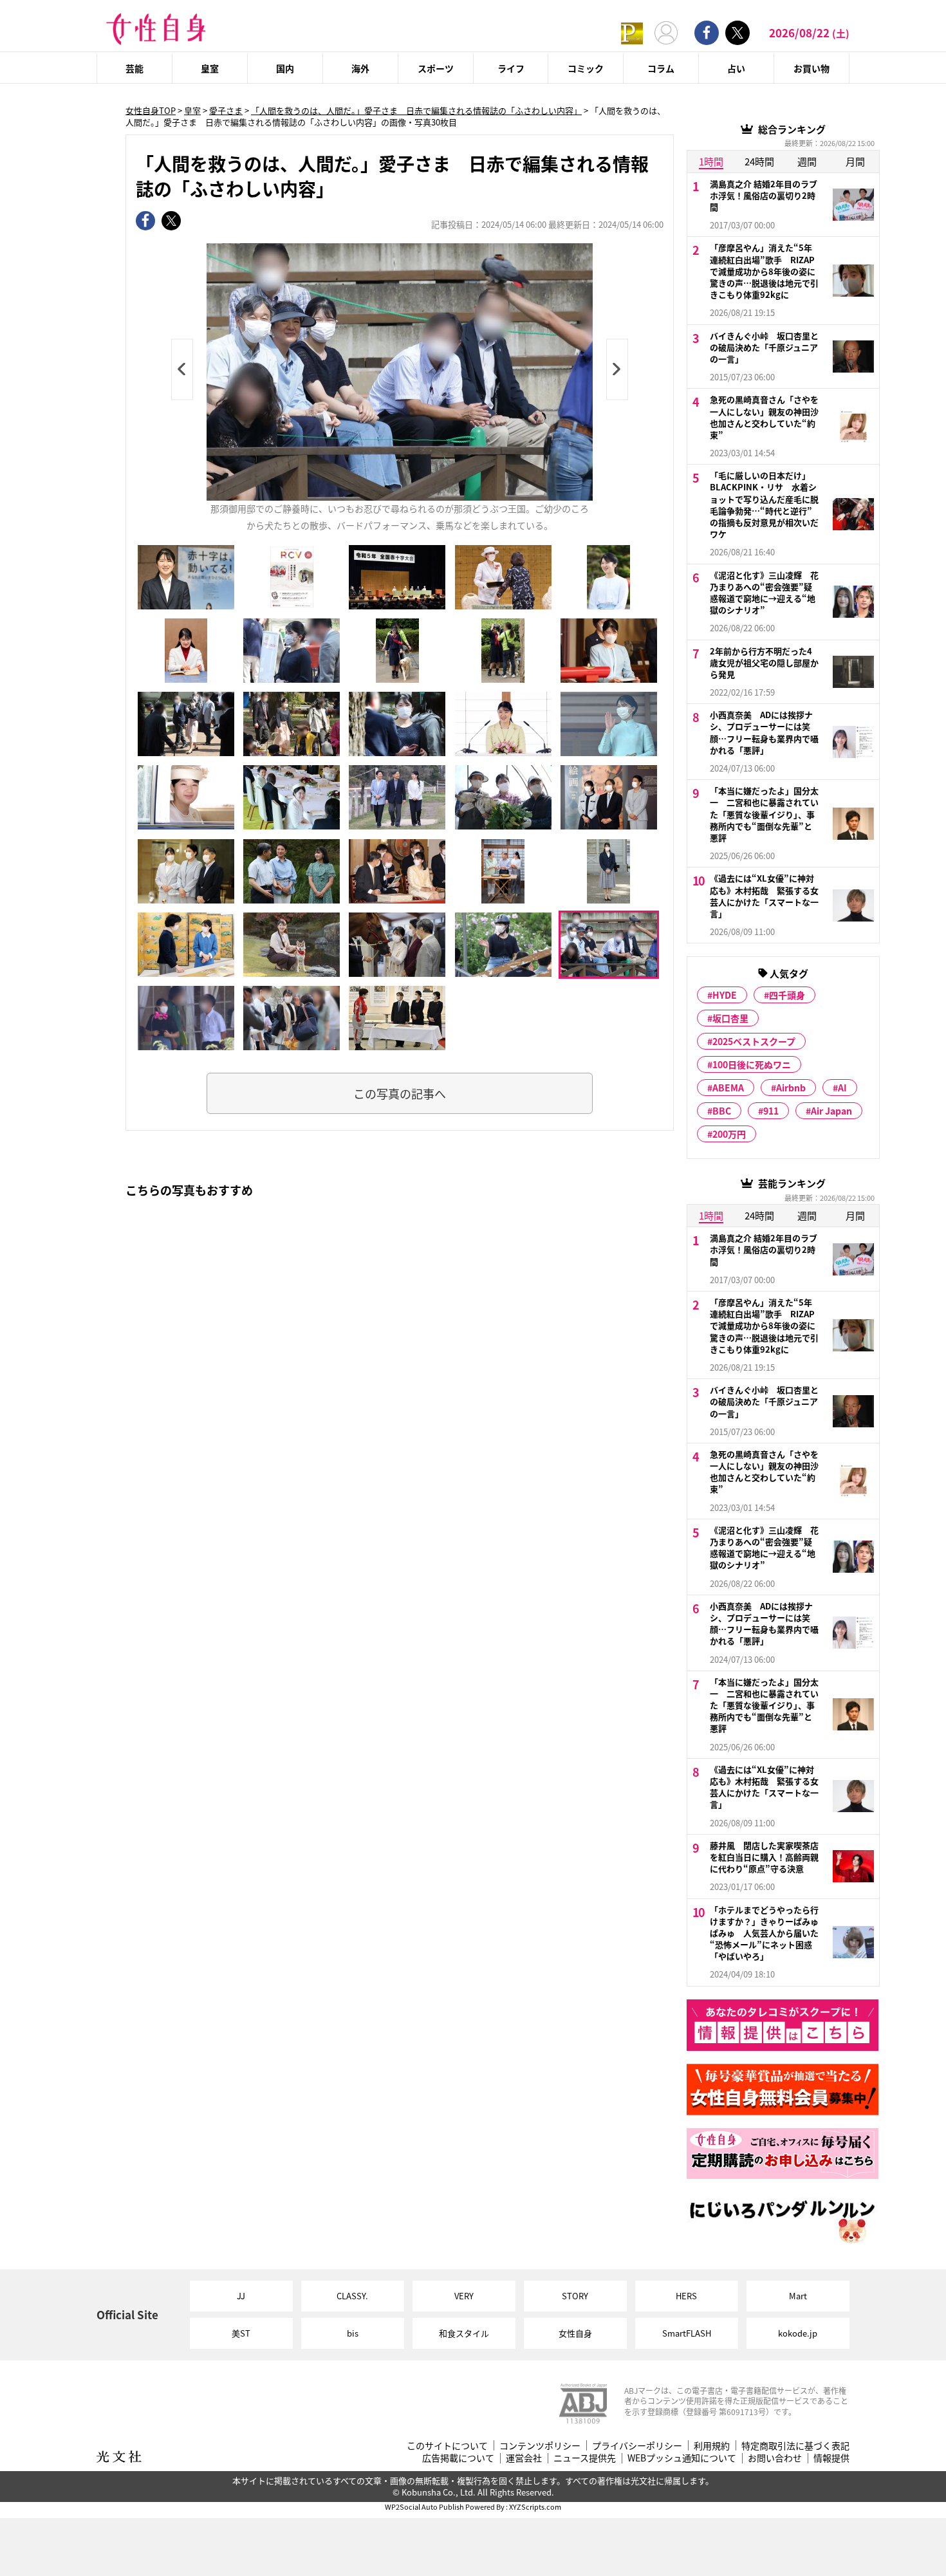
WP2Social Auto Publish (424, 2507)
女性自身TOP (151, 110)
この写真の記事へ (400, 1093)
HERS (686, 2296)
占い (736, 68)
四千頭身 (787, 995)
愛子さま (226, 110)
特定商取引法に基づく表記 (795, 2446)
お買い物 (812, 68)
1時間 (711, 161)
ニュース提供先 (585, 2458)
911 (771, 1111)
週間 (807, 161)
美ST (241, 2333)
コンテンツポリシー (540, 2446)
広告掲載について (458, 2458)
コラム (661, 68)
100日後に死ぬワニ (752, 1064)
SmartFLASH (687, 2333)
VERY (464, 2296)
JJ (241, 2296)
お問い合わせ (775, 2458)
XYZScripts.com (535, 2507)
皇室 (210, 68)
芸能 (134, 68)
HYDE (725, 995)
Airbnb (791, 1088)
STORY (575, 2296)
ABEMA (728, 1088)
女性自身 (575, 2333)
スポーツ (436, 68)
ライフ (511, 68)
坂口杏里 (730, 1018)
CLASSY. (352, 2296)
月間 (855, 161)
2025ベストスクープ (754, 1041)
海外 (360, 68)
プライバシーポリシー (637, 2446)
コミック (586, 68)
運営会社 (524, 2458)
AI (842, 1088)
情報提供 (831, 2458)
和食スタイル (464, 2333)
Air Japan (831, 1111)
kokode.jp (798, 2333)
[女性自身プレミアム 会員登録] (632, 32)
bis (353, 2333)
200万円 (729, 1134)
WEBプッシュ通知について (682, 2458)
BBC (722, 1111)
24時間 (759, 161)
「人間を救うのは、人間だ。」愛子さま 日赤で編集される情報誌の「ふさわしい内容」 (416, 110)
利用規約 (712, 2446)
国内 (285, 68)
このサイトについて (447, 2446)
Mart (798, 2296)
